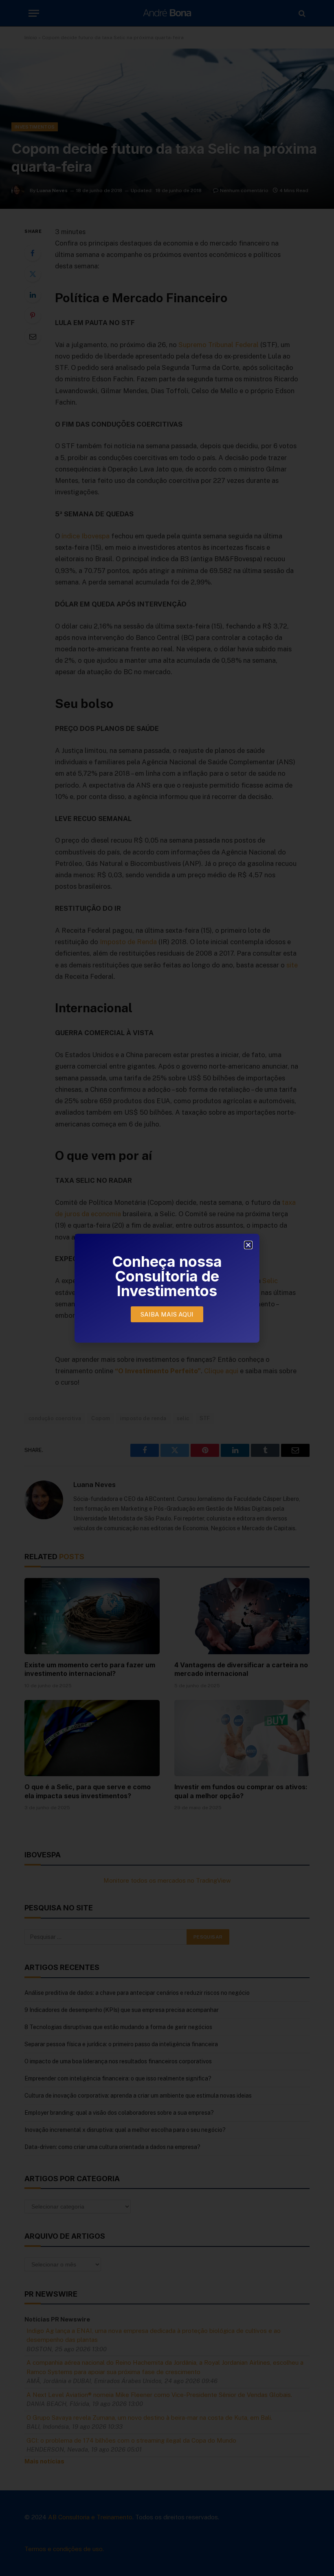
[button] (248, 1245)
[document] (167, 1288)
